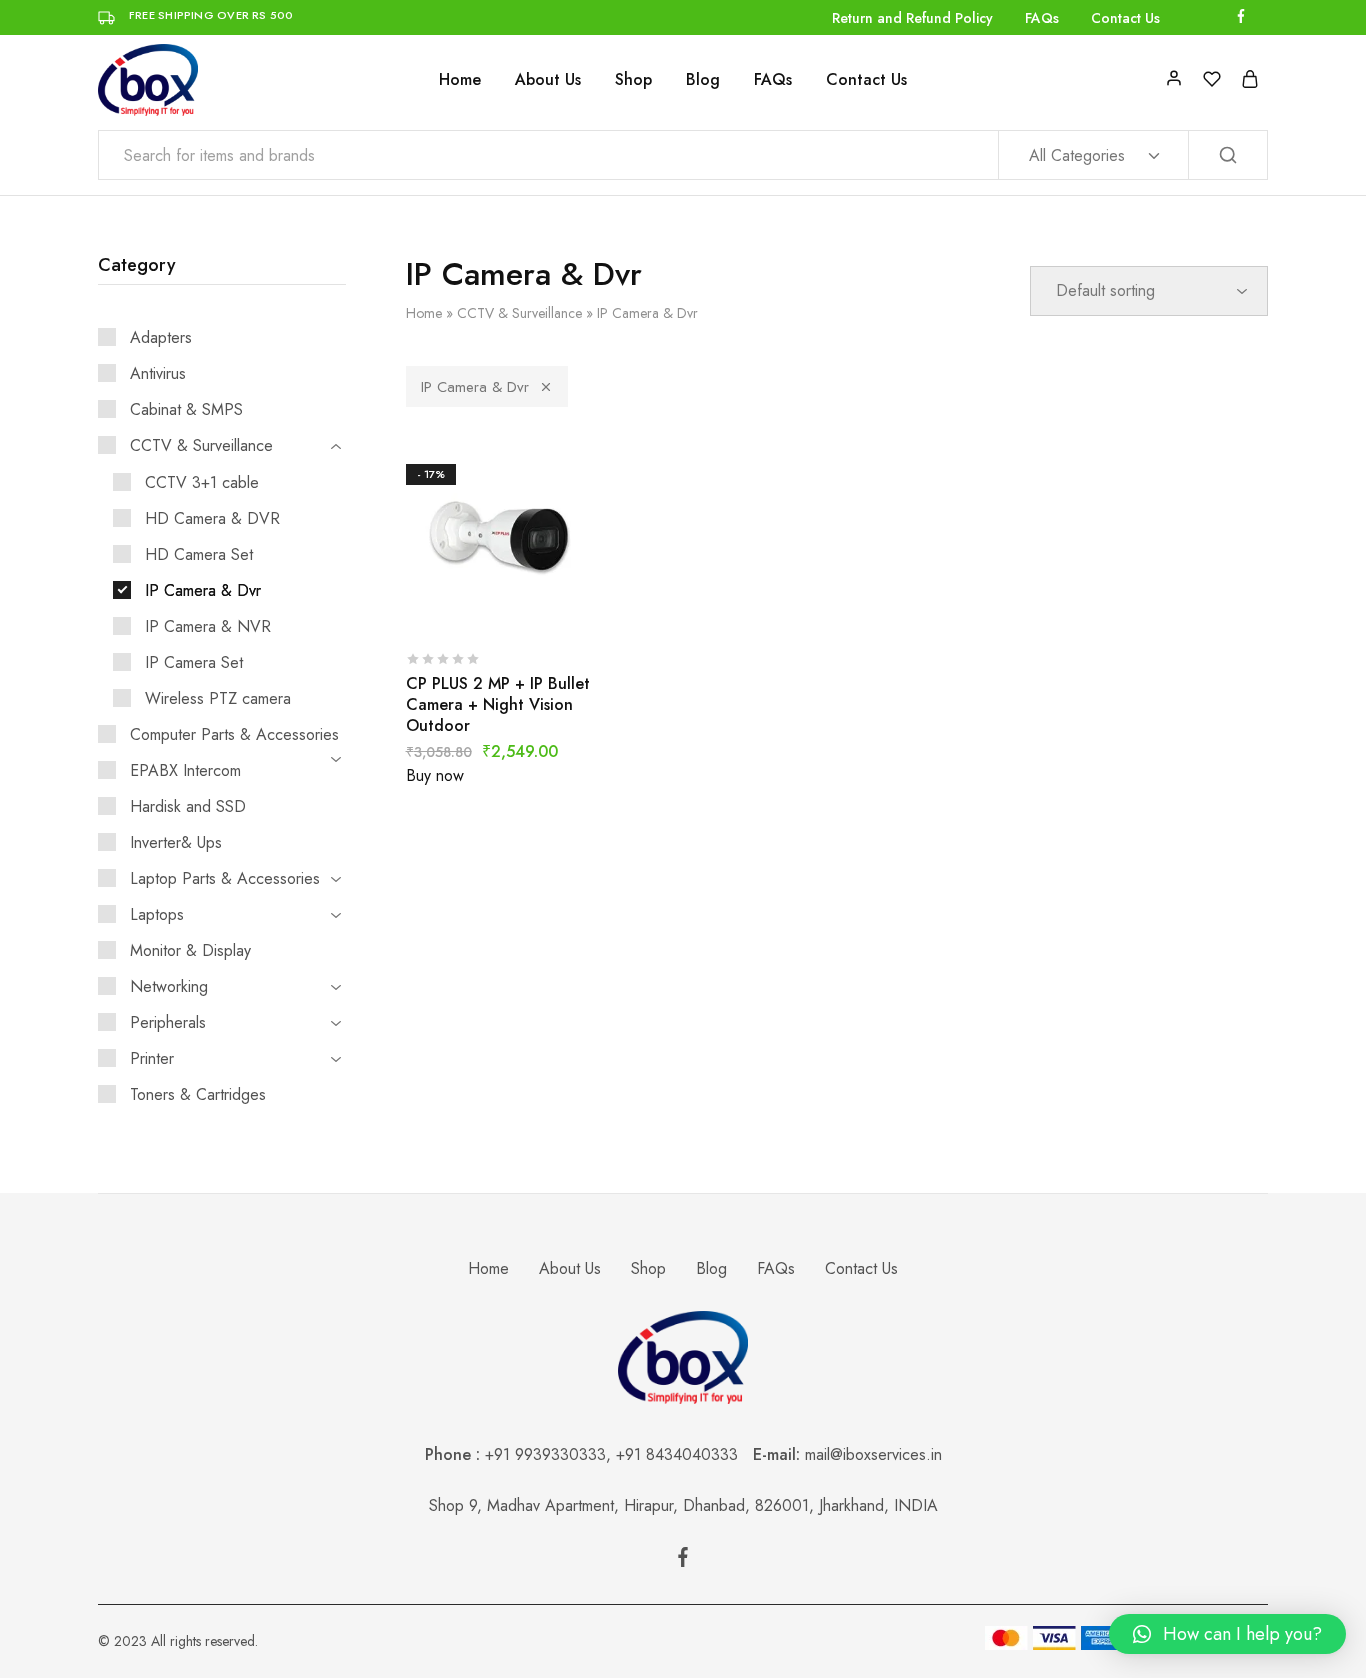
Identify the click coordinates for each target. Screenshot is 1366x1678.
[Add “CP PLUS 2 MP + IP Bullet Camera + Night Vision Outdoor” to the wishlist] (552, 607)
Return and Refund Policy (912, 18)
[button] (1227, 1634)
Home (460, 80)
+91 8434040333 (684, 1454)
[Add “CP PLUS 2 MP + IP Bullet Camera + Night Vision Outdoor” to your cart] (452, 607)
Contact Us (1125, 18)
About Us (548, 80)
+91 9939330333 (545, 1454)
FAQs (1042, 18)
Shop (633, 80)
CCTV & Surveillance (519, 313)
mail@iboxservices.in (873, 1454)
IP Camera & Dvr (475, 387)
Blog (703, 80)
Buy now (435, 775)
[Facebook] (683, 1561)
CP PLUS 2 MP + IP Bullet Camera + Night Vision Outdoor (498, 705)
